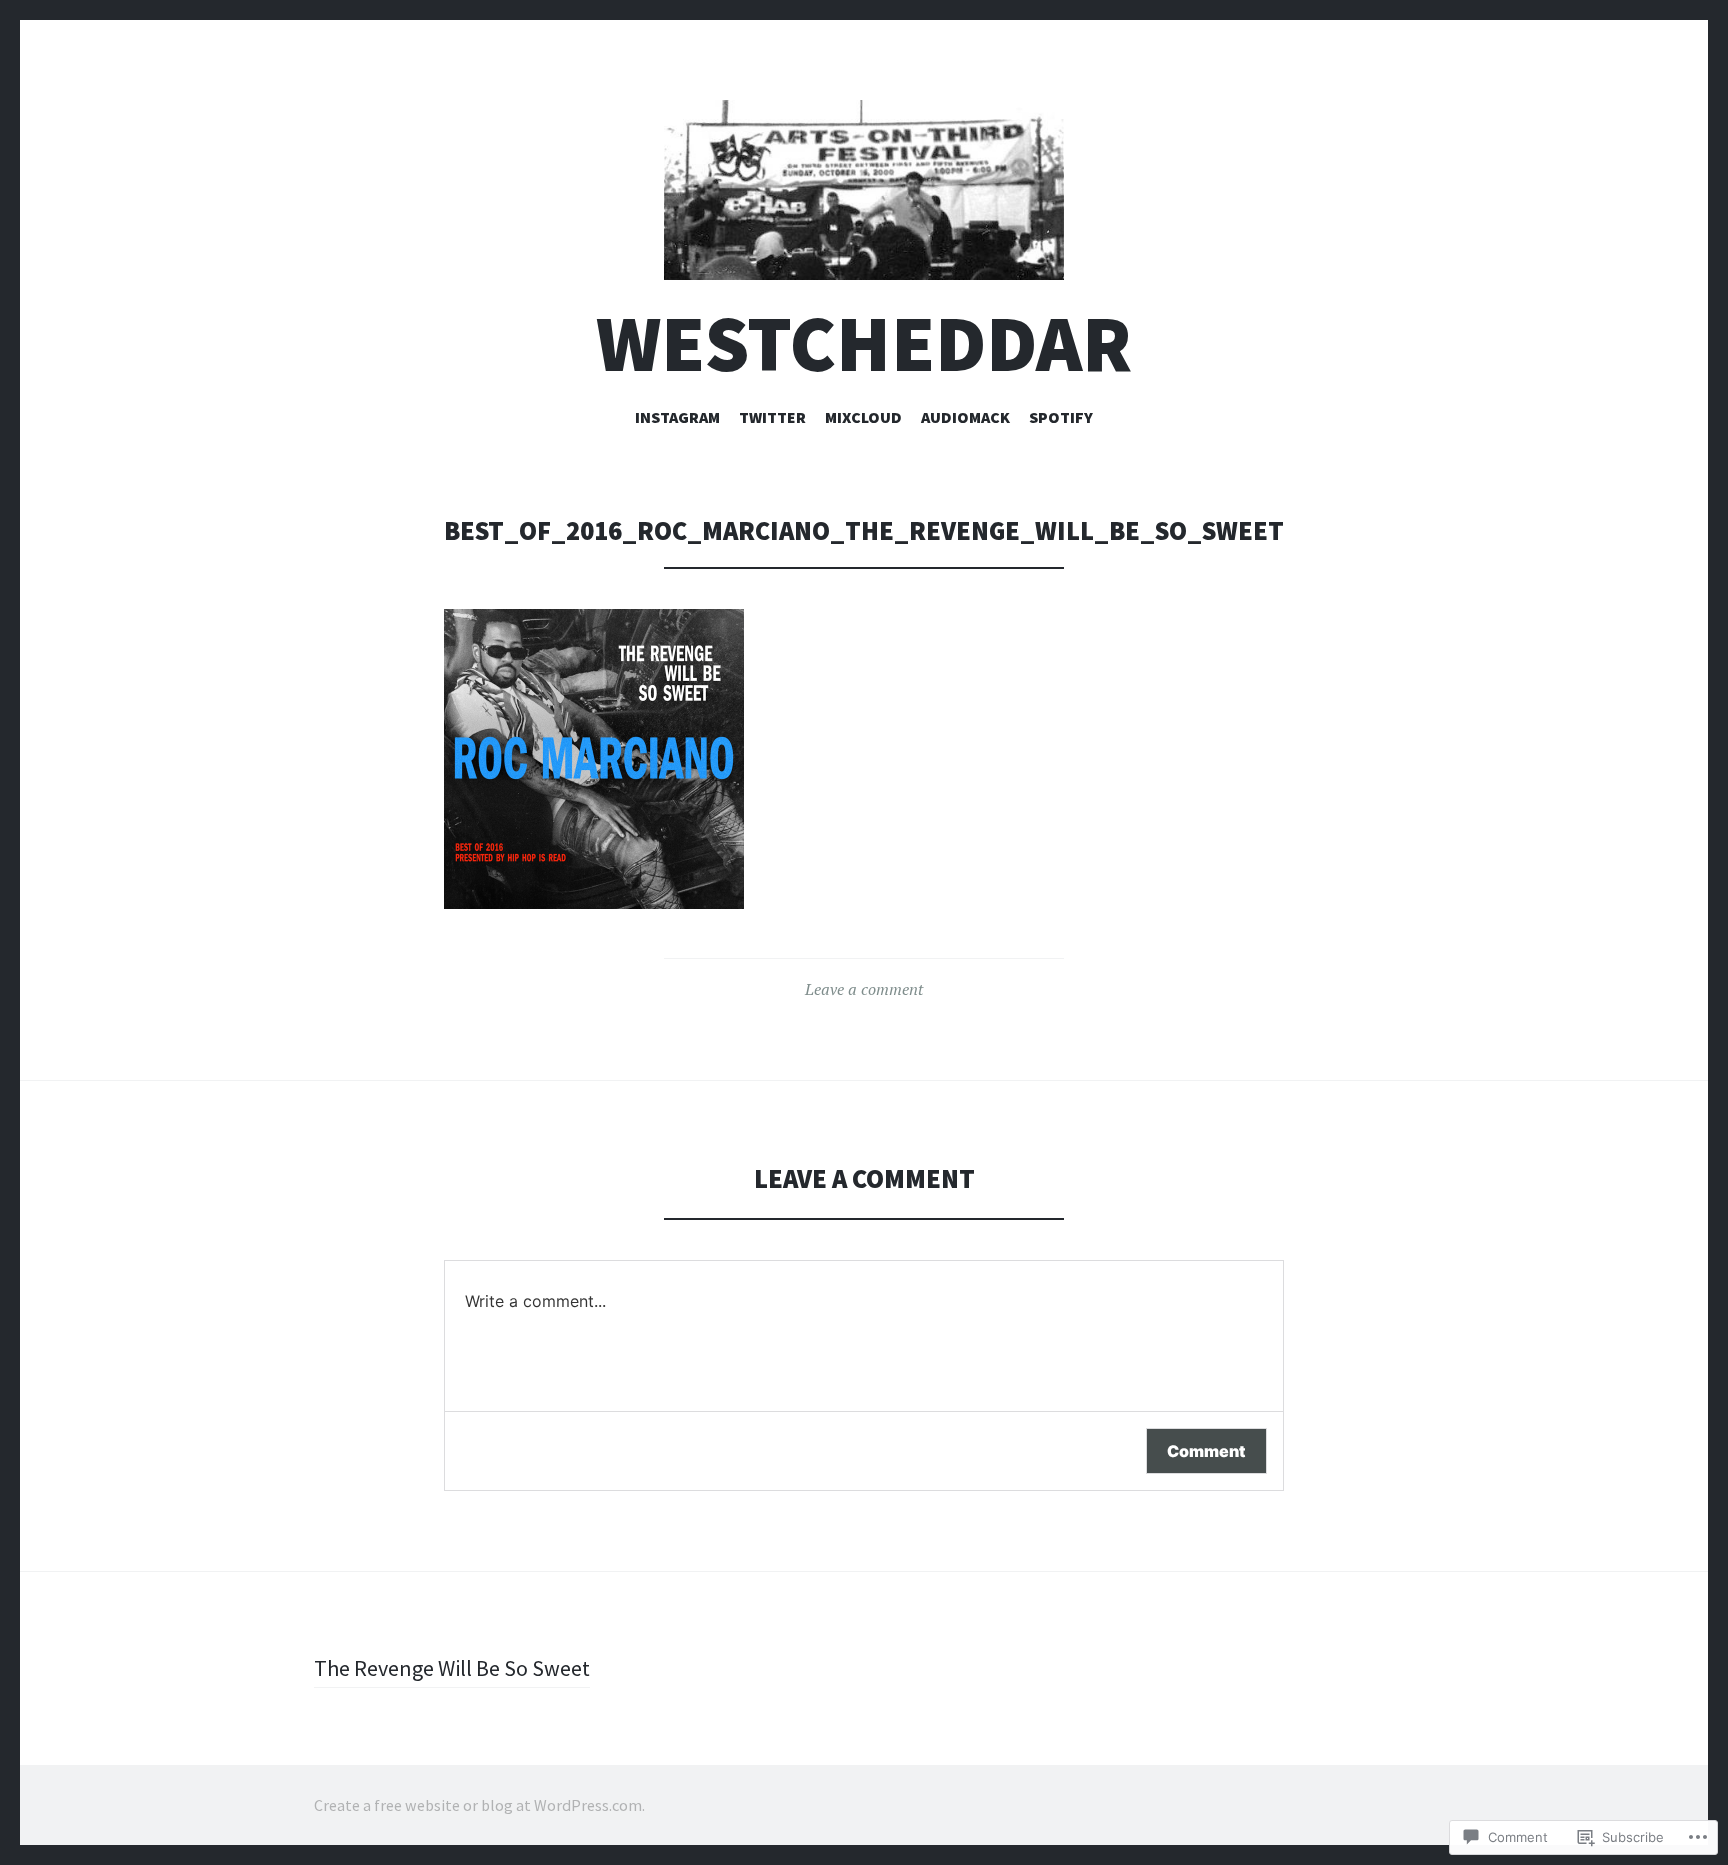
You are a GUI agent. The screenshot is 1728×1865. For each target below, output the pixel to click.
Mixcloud (863, 417)
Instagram (677, 417)
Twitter (772, 417)
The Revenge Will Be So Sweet (452, 1668)
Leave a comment (864, 989)
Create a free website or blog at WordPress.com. (479, 1805)
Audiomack (965, 417)
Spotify (1061, 417)
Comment (1206, 1451)
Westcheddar (864, 343)
